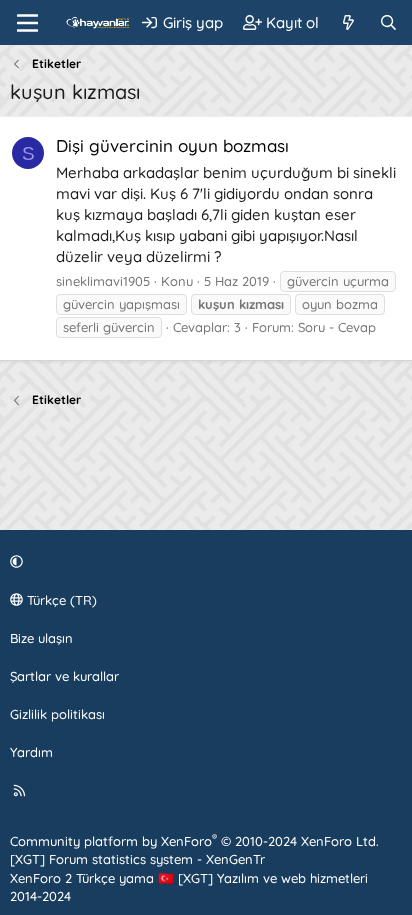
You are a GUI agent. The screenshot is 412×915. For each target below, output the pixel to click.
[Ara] (388, 22)
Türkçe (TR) (60, 600)
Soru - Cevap (337, 327)
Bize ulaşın (41, 638)
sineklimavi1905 (103, 281)
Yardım (31, 752)
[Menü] (27, 23)
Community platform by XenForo (194, 841)
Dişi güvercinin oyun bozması (172, 145)
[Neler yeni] (348, 22)
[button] (203, 561)
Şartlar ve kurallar (64, 676)
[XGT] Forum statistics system (137, 859)
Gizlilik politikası (57, 714)
